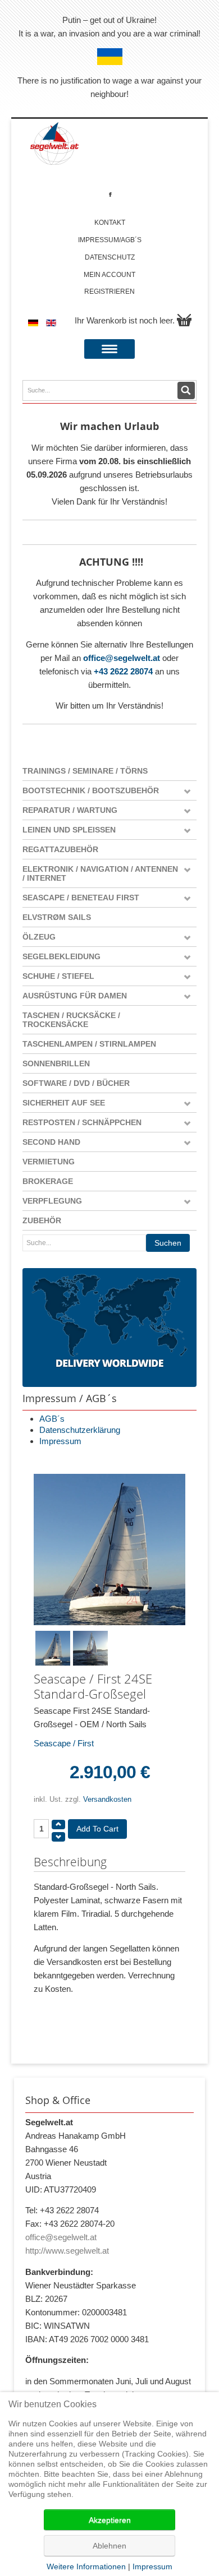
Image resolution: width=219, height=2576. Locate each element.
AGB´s (52, 1419)
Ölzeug (39, 937)
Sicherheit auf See (64, 1103)
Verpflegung (52, 1201)
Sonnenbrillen (56, 1063)
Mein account (109, 275)
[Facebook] (110, 194)
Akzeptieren (110, 2520)
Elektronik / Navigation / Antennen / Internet (100, 873)
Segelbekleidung (61, 956)
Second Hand (51, 1142)
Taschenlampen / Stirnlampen (89, 1044)
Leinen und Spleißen (69, 830)
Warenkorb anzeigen (184, 320)
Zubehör (42, 1220)
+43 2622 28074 (123, 671)
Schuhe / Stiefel (58, 976)
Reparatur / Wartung (70, 810)
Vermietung (49, 1162)
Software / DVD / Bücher (76, 1083)
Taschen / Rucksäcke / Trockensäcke (71, 1020)
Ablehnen (109, 2546)
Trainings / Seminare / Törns (85, 771)
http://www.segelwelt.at (67, 2251)
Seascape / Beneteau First (81, 898)
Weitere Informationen (86, 2566)
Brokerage (48, 1181)
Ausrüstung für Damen (75, 996)
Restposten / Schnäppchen (82, 1122)
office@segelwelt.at (122, 658)
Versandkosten (107, 1799)
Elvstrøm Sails (57, 917)
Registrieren (109, 292)
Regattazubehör (60, 849)
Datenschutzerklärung (80, 1430)
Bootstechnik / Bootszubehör (91, 790)
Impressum (60, 1441)
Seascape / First (64, 1743)
